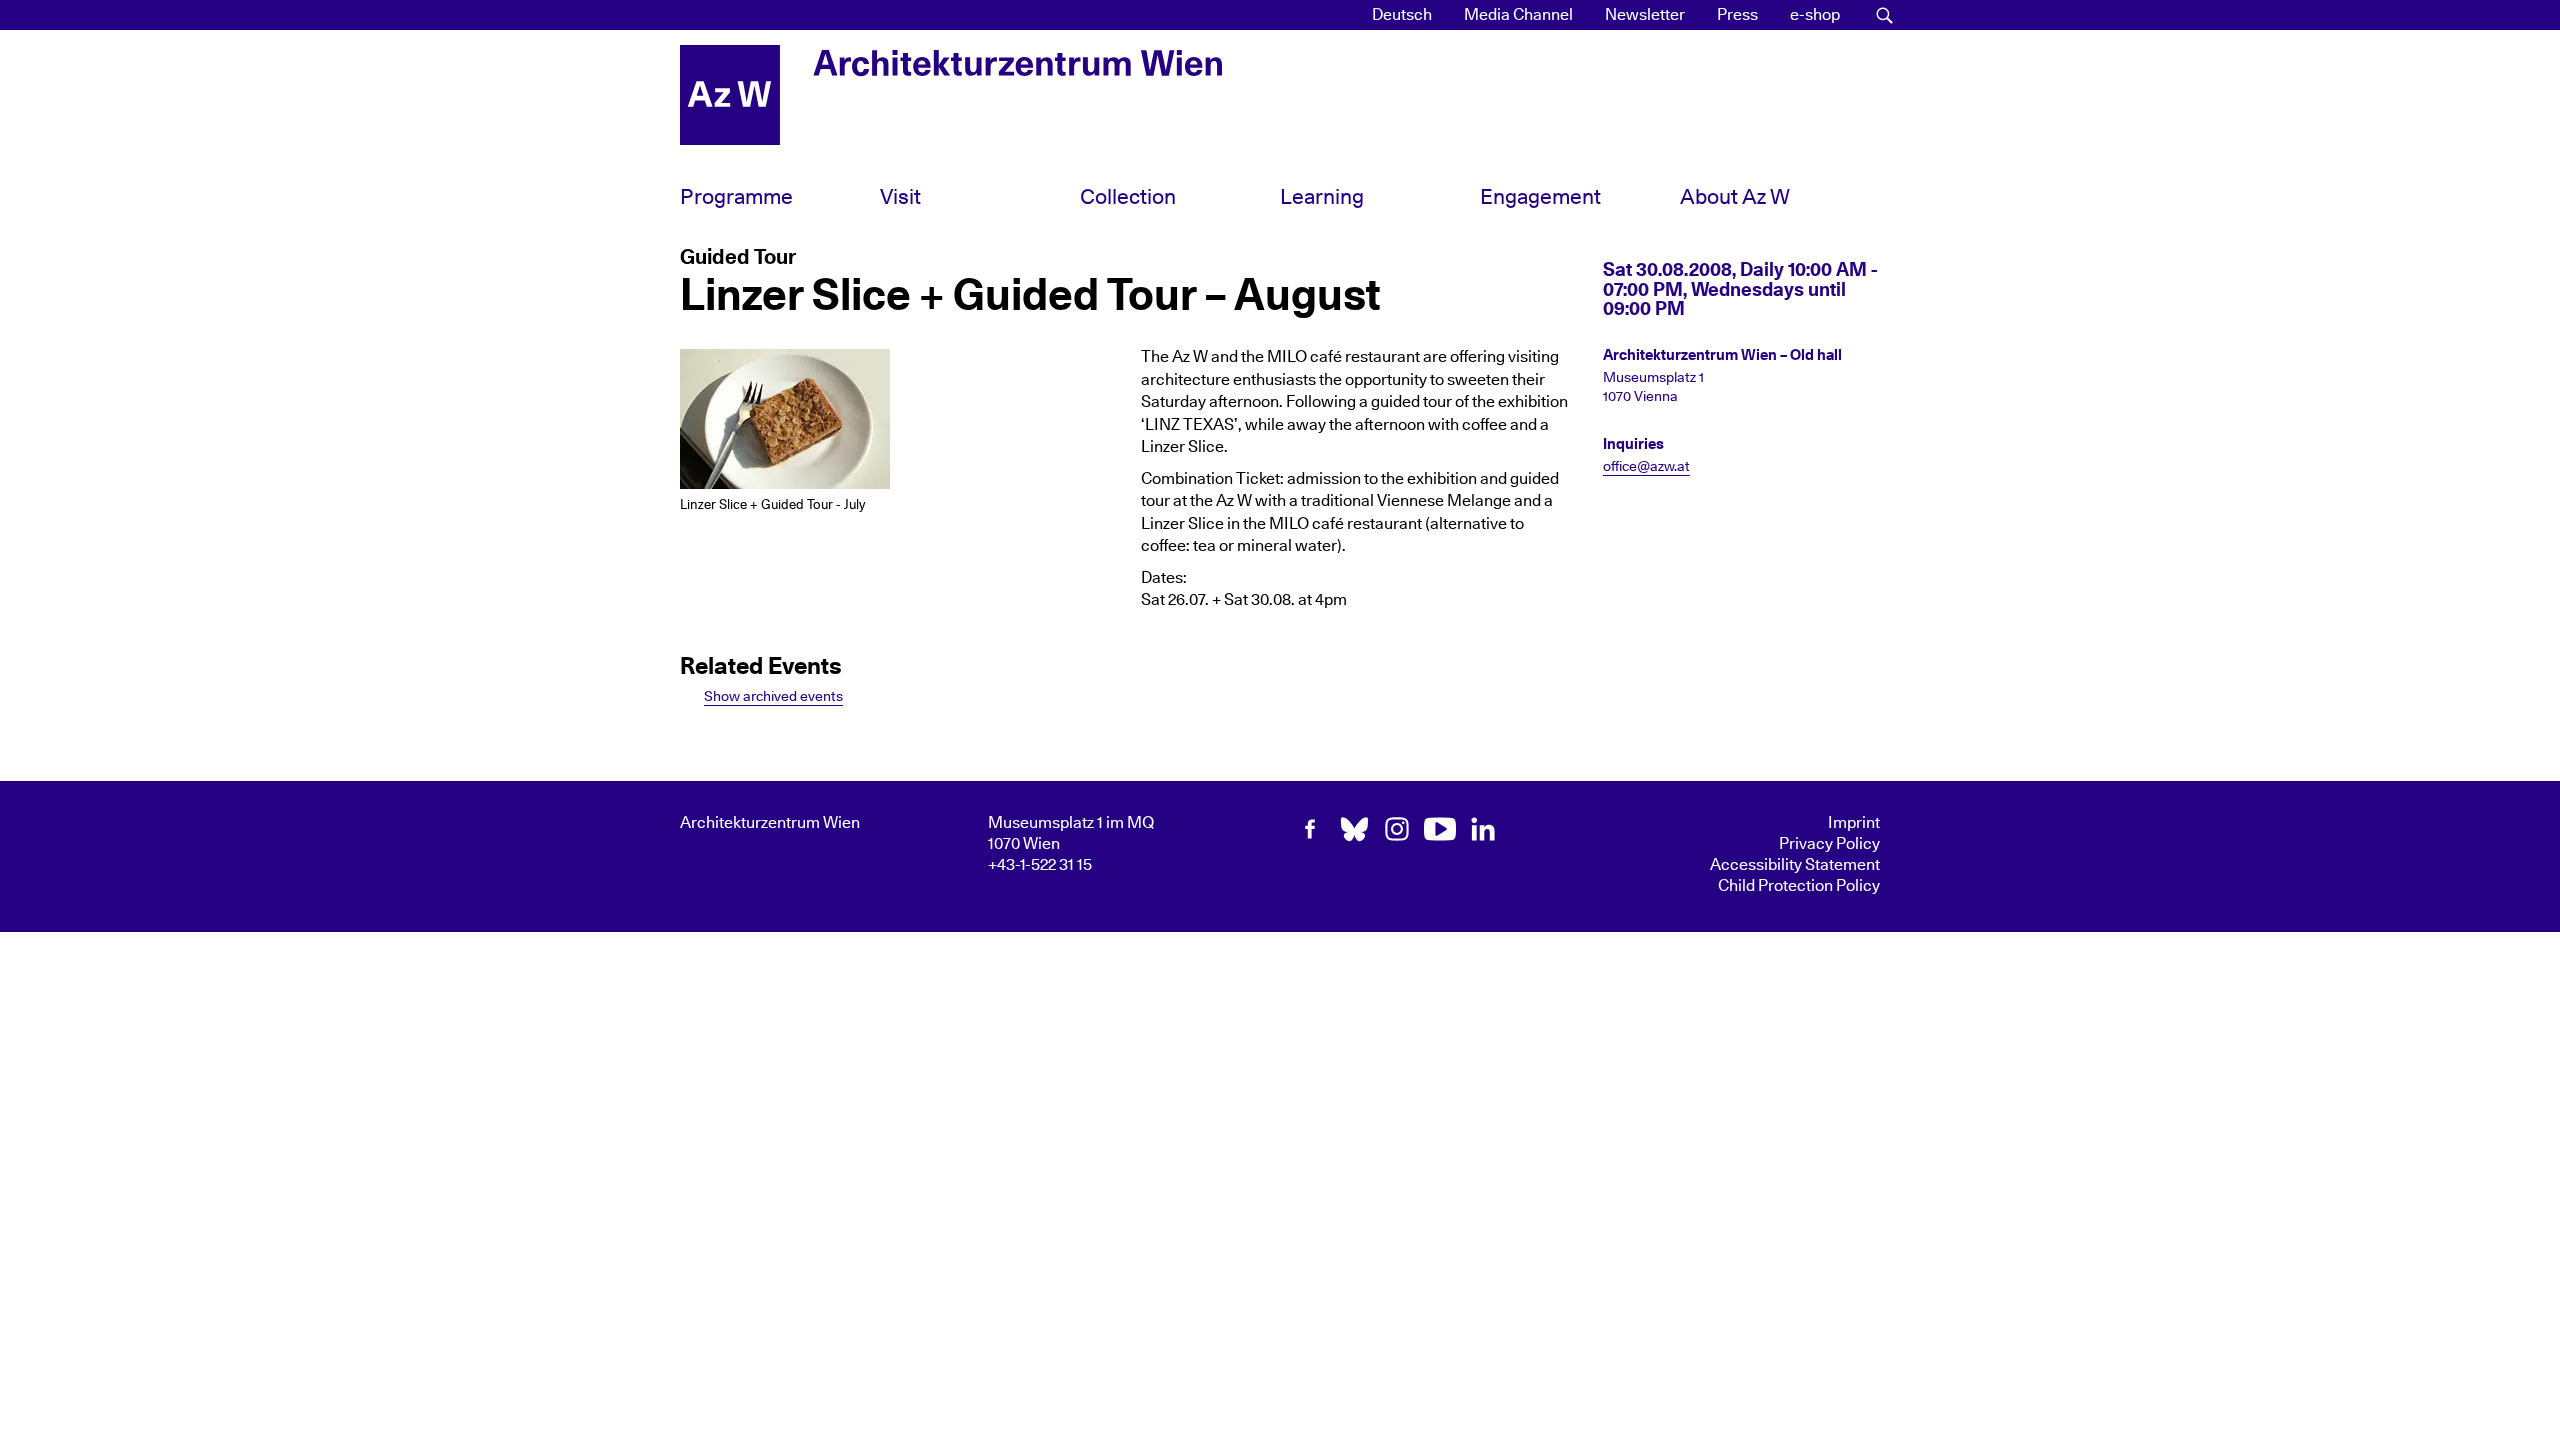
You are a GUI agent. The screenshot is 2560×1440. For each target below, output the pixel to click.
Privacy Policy (1829, 844)
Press (1737, 15)
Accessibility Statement (1795, 865)
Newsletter (1645, 15)
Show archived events (773, 696)
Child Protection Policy (1799, 886)
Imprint (1854, 823)
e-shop (1815, 15)
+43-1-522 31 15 (1040, 865)
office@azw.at (1646, 467)
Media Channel (1518, 15)
